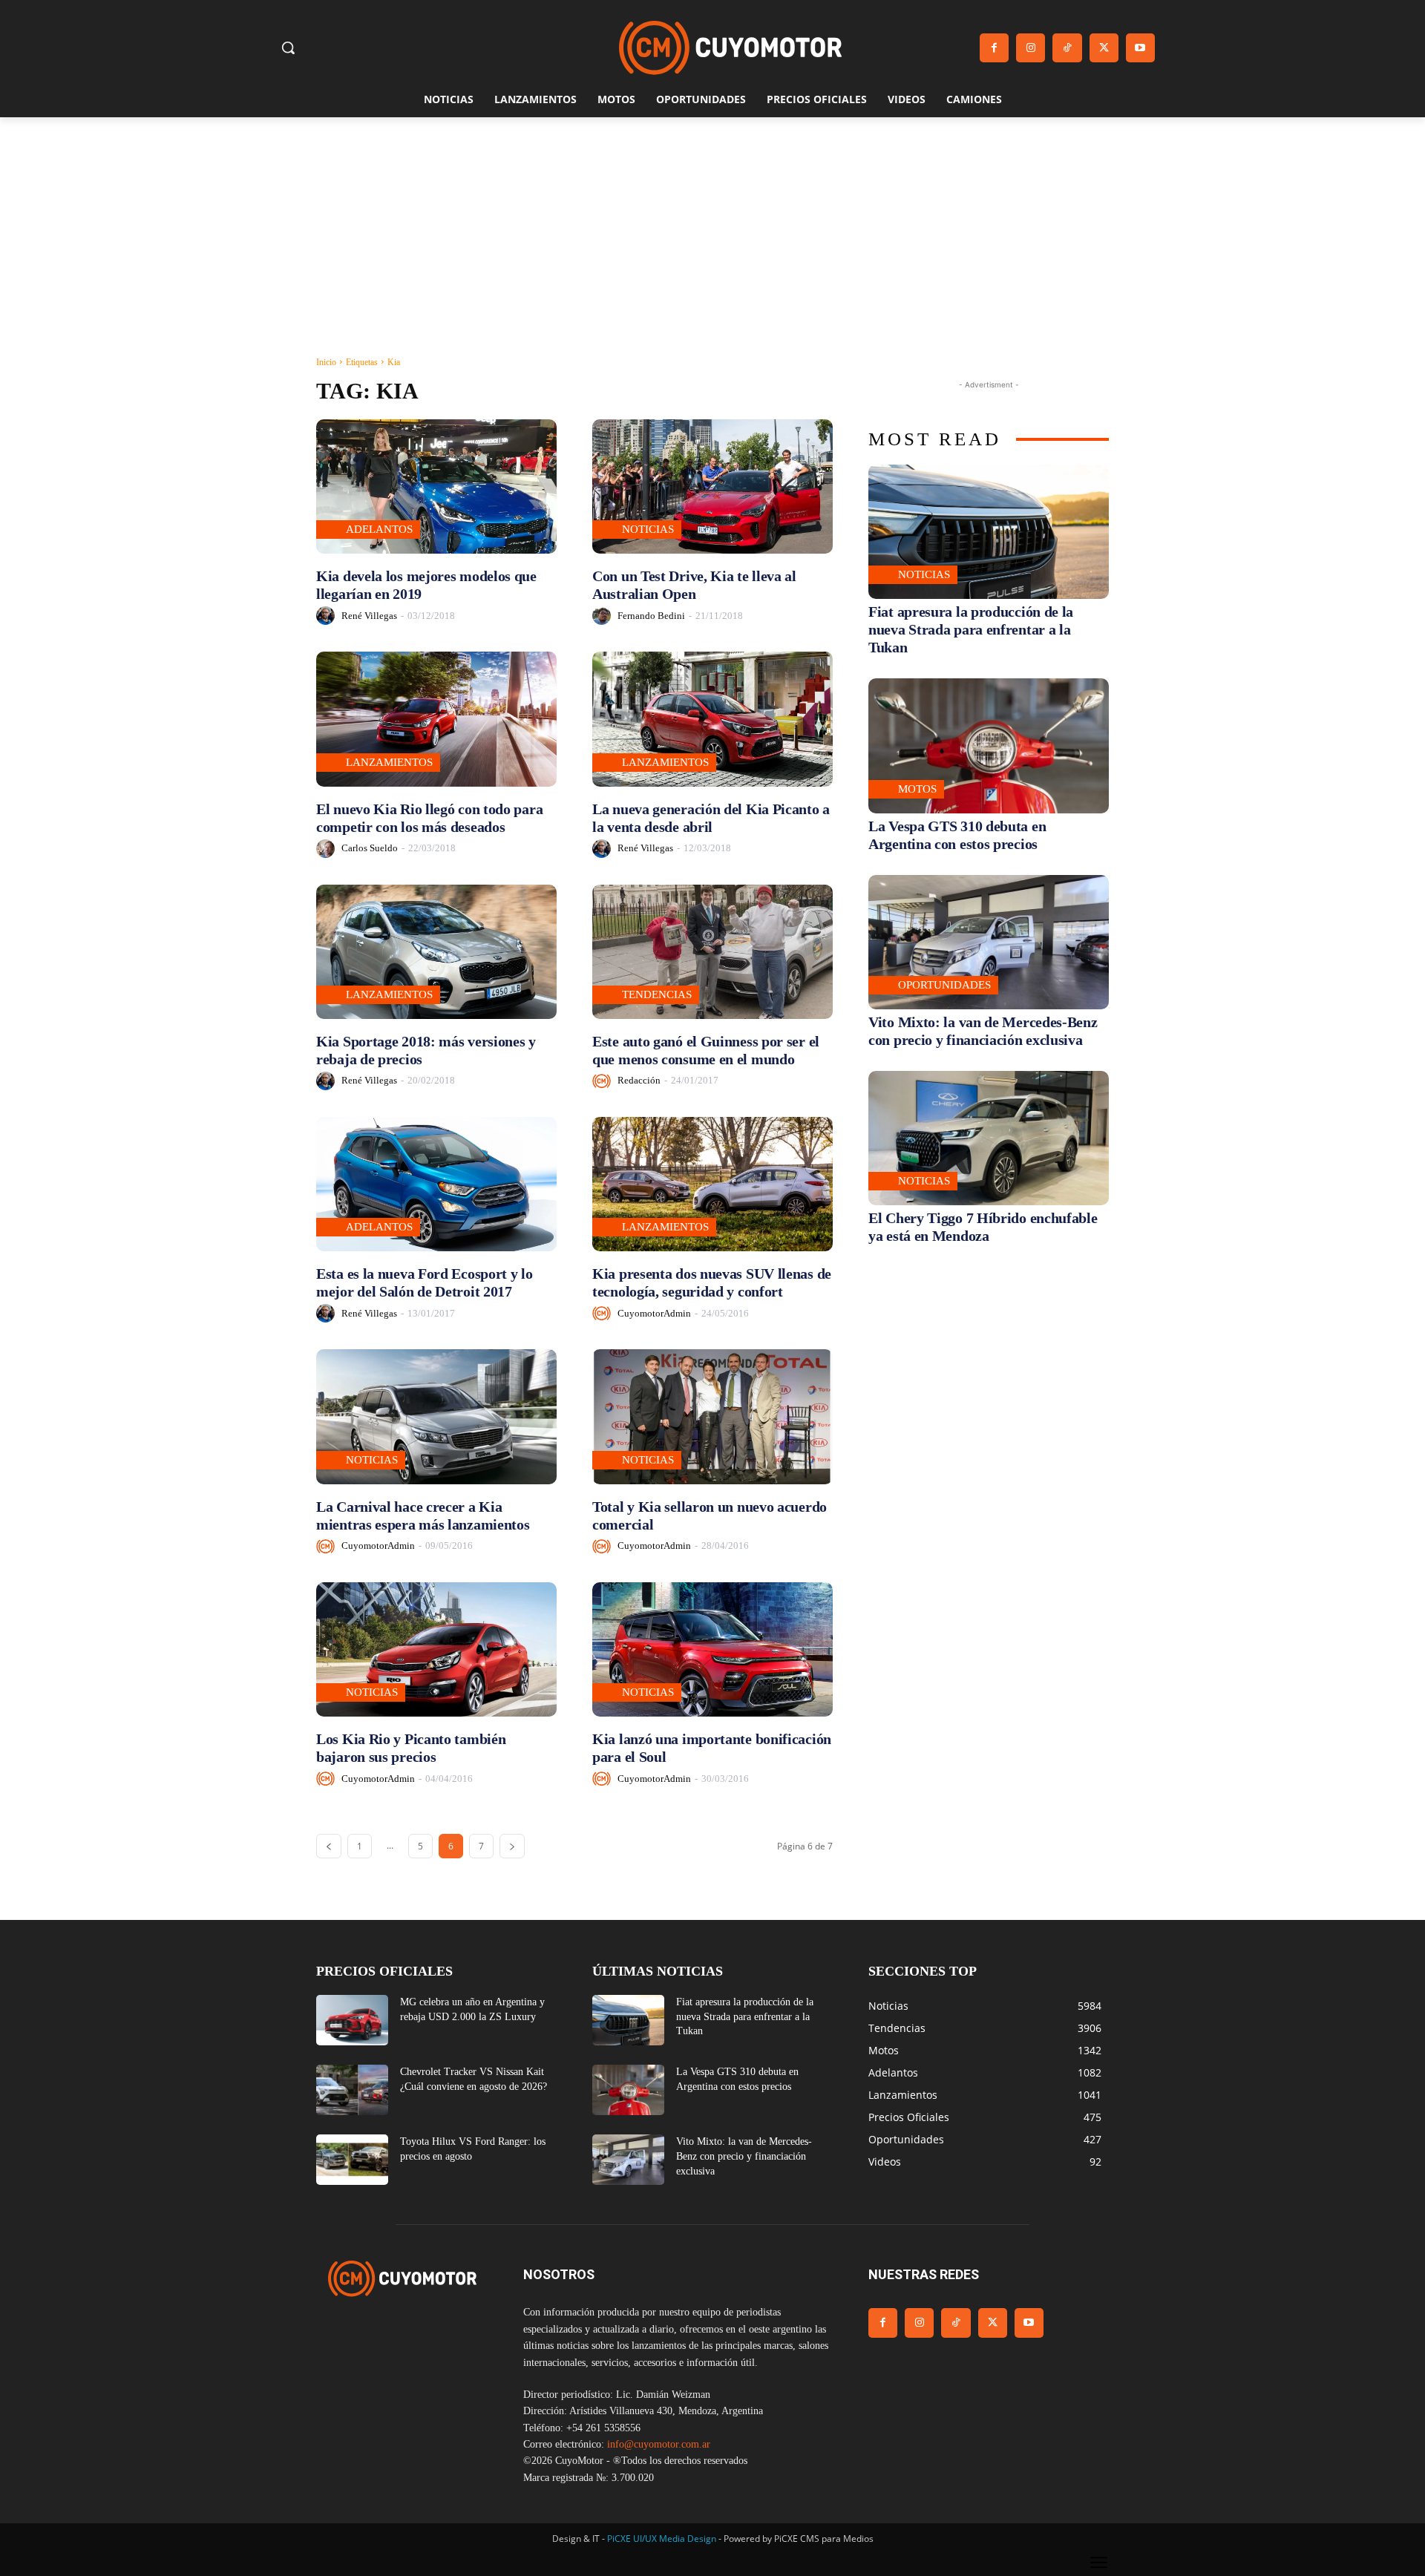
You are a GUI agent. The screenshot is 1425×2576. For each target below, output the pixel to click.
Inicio (326, 362)
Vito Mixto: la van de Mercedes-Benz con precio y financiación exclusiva (744, 2156)
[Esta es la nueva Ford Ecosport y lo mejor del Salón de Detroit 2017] (436, 1184)
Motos (917, 789)
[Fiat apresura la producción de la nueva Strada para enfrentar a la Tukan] (989, 532)
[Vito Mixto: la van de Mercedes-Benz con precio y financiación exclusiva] (989, 942)
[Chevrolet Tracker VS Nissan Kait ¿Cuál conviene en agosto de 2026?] (352, 2090)
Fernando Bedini (651, 616)
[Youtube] (1140, 48)
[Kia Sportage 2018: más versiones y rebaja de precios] (436, 952)
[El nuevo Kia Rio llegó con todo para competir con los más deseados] (436, 719)
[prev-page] (329, 1846)
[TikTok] (1067, 48)
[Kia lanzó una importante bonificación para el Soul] (712, 1649)
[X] (1104, 48)
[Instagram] (1031, 48)
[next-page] (512, 1846)
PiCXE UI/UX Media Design (662, 2539)
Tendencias (657, 994)
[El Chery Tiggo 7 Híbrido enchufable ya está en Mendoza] (989, 1138)
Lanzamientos (389, 762)
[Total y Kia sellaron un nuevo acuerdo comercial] (712, 1416)
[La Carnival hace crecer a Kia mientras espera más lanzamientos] (436, 1416)
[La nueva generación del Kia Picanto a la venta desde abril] (712, 719)
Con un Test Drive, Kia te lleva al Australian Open (694, 585)
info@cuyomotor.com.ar (659, 2444)
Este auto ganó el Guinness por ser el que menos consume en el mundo (706, 1050)
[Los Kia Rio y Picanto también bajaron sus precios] (436, 1649)
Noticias (648, 529)
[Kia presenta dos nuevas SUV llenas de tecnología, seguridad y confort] (712, 1184)
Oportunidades (944, 985)
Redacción (639, 1080)
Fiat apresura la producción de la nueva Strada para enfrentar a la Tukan (971, 629)
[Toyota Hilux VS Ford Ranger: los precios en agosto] (352, 2160)
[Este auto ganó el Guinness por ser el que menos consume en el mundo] (712, 952)
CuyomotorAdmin (654, 1313)
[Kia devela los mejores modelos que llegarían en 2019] (436, 486)
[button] (288, 47)
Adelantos (379, 529)
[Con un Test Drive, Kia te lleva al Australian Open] (712, 486)
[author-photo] (328, 616)
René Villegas (369, 616)
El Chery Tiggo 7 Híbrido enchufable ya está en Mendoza (983, 1227)
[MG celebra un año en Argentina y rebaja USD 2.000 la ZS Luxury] (352, 2020)
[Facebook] (994, 48)
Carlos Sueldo (370, 848)
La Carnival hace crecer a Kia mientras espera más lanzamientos (423, 1515)
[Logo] (730, 48)
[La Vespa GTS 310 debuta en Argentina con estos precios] (989, 745)
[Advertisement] (712, 229)
